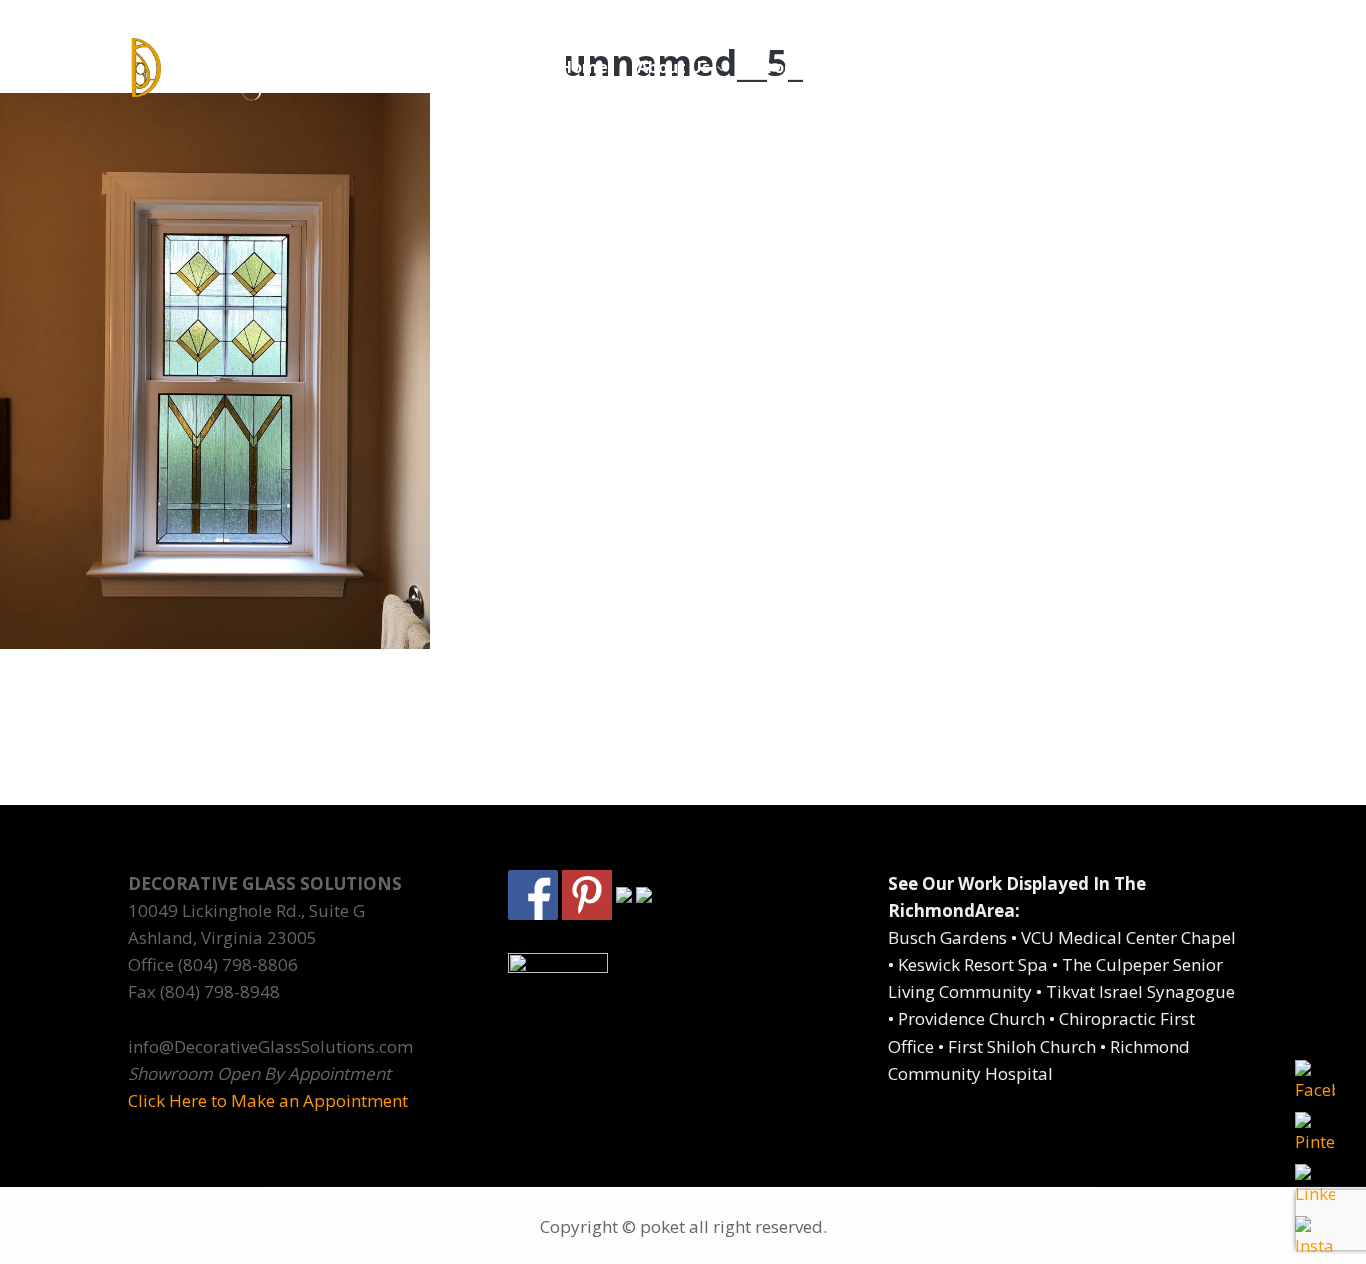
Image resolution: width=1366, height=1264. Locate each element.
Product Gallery (819, 67)
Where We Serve (994, 67)
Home (584, 67)
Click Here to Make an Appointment (268, 1100)
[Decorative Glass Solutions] (255, 67)
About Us (673, 67)
